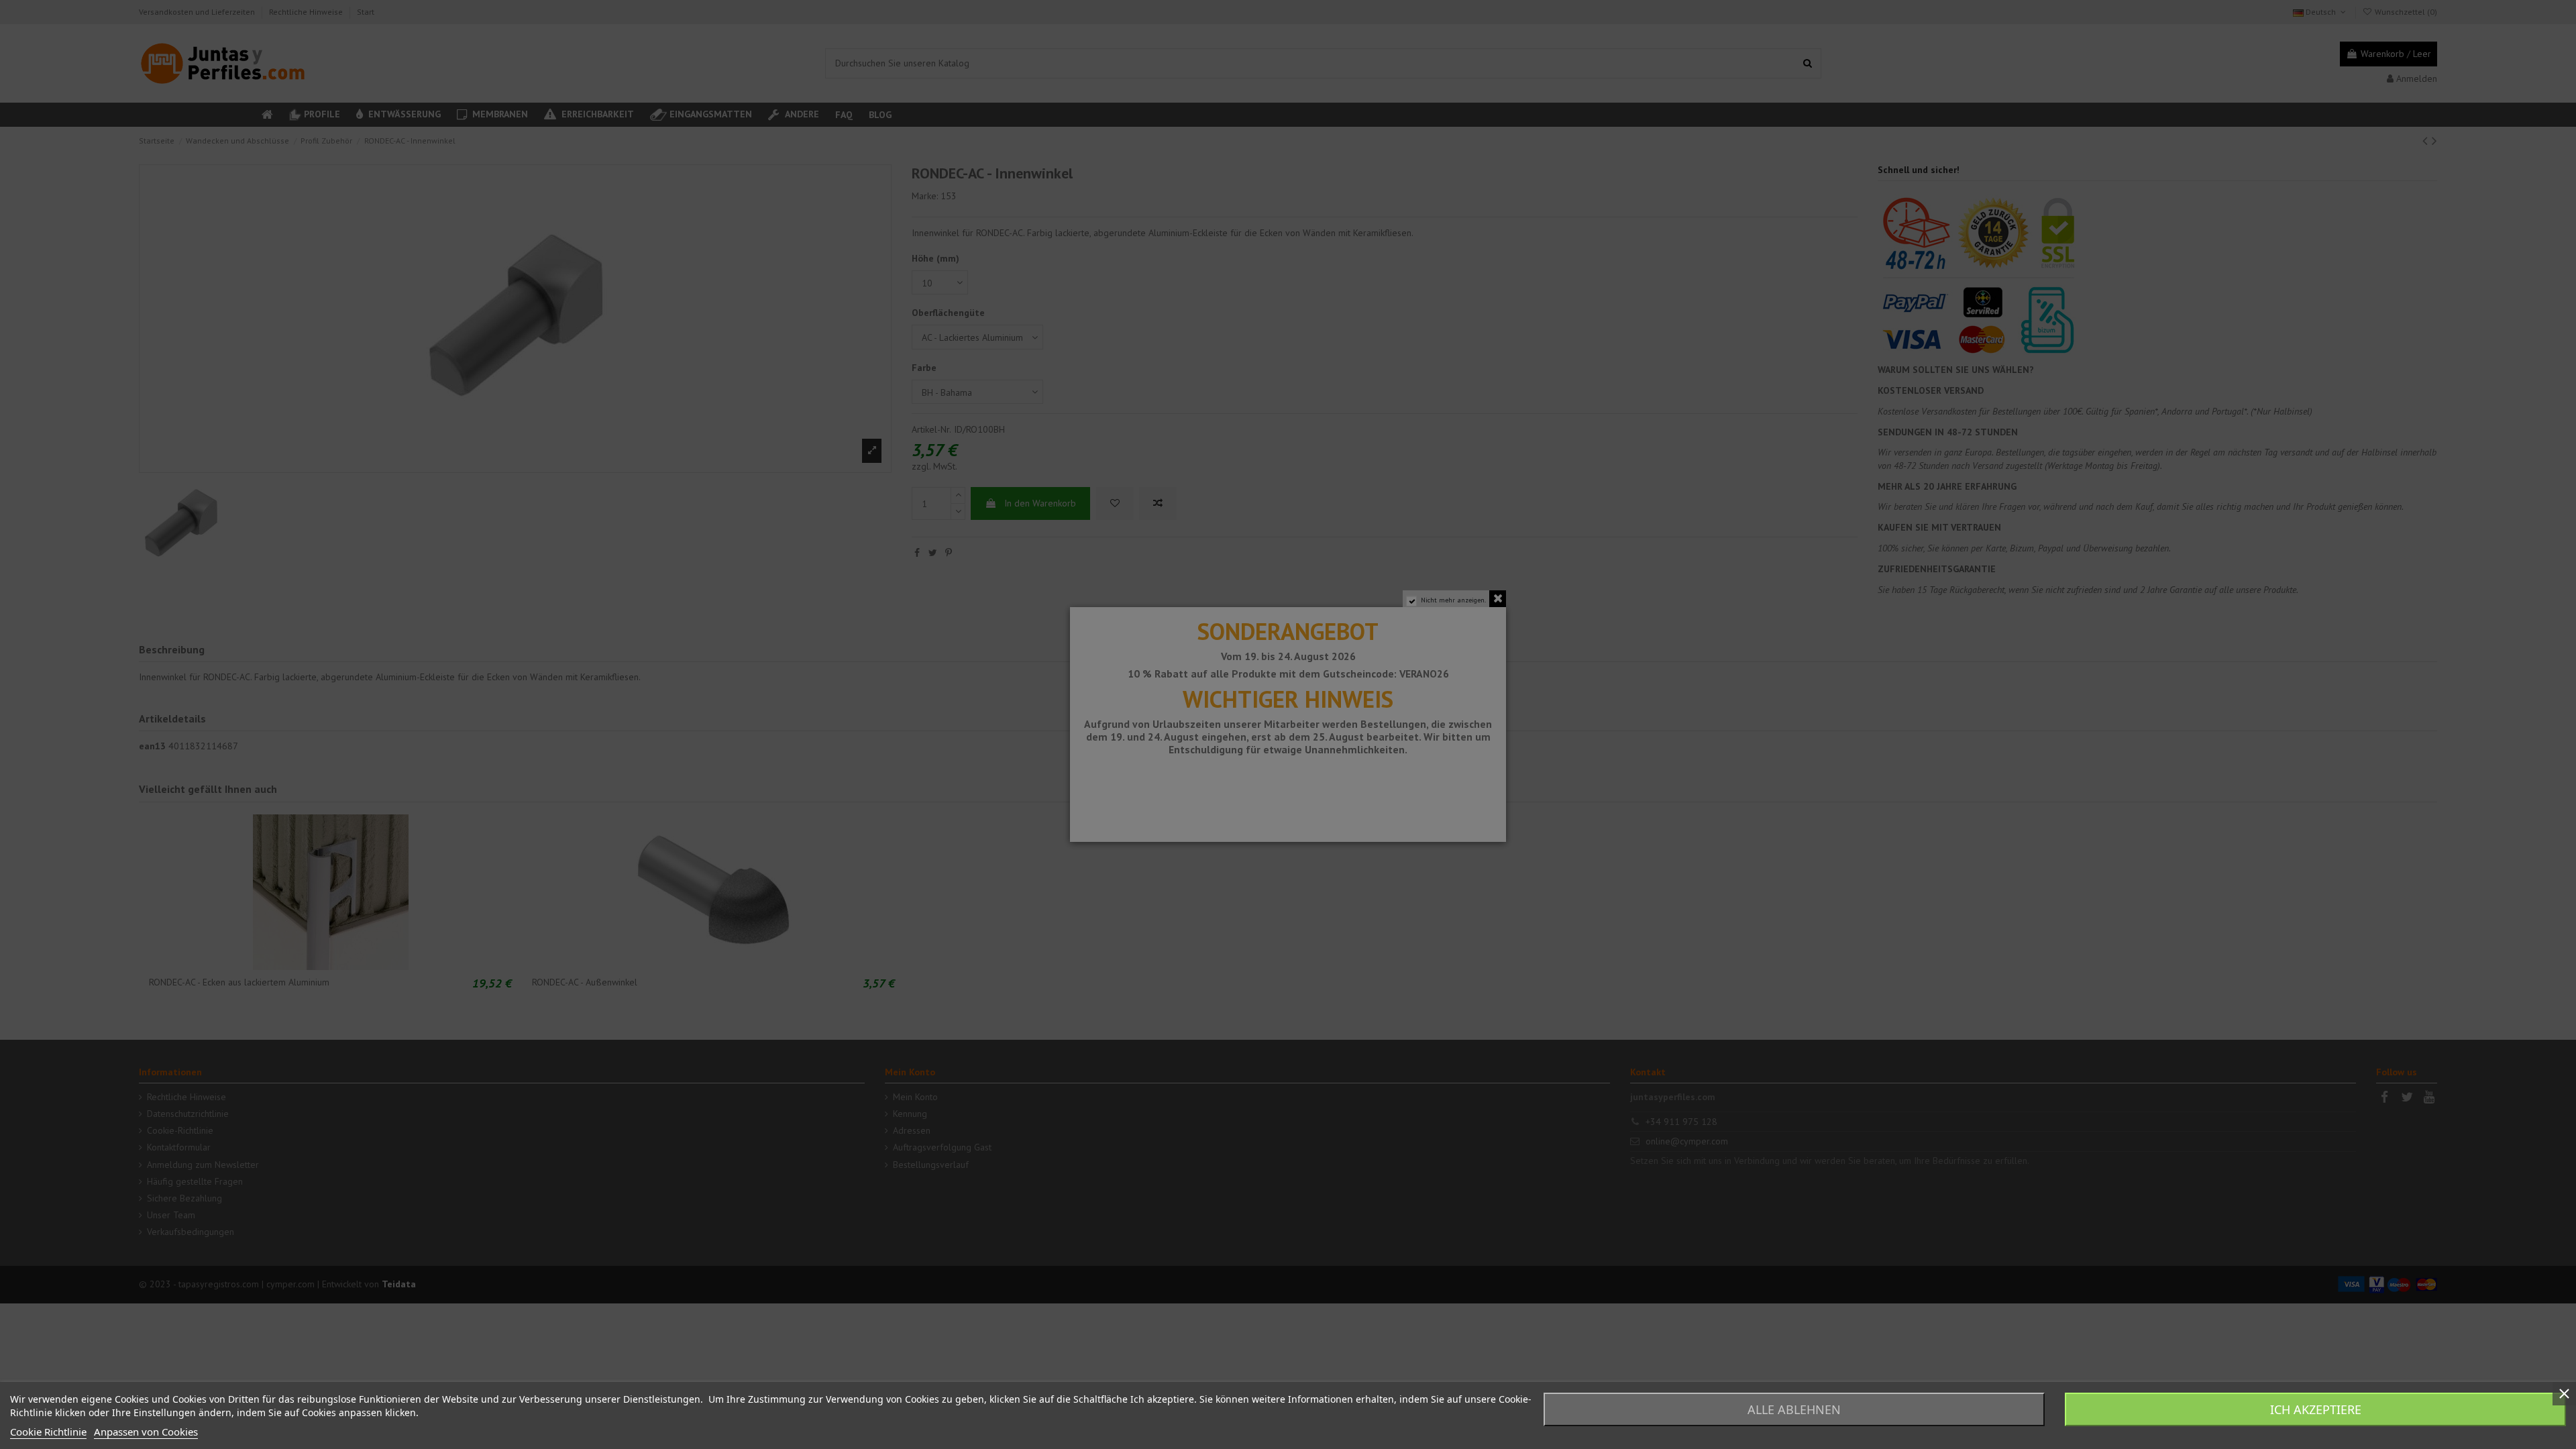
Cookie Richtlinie (48, 1432)
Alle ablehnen (1794, 1409)
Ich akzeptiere (2316, 1409)
